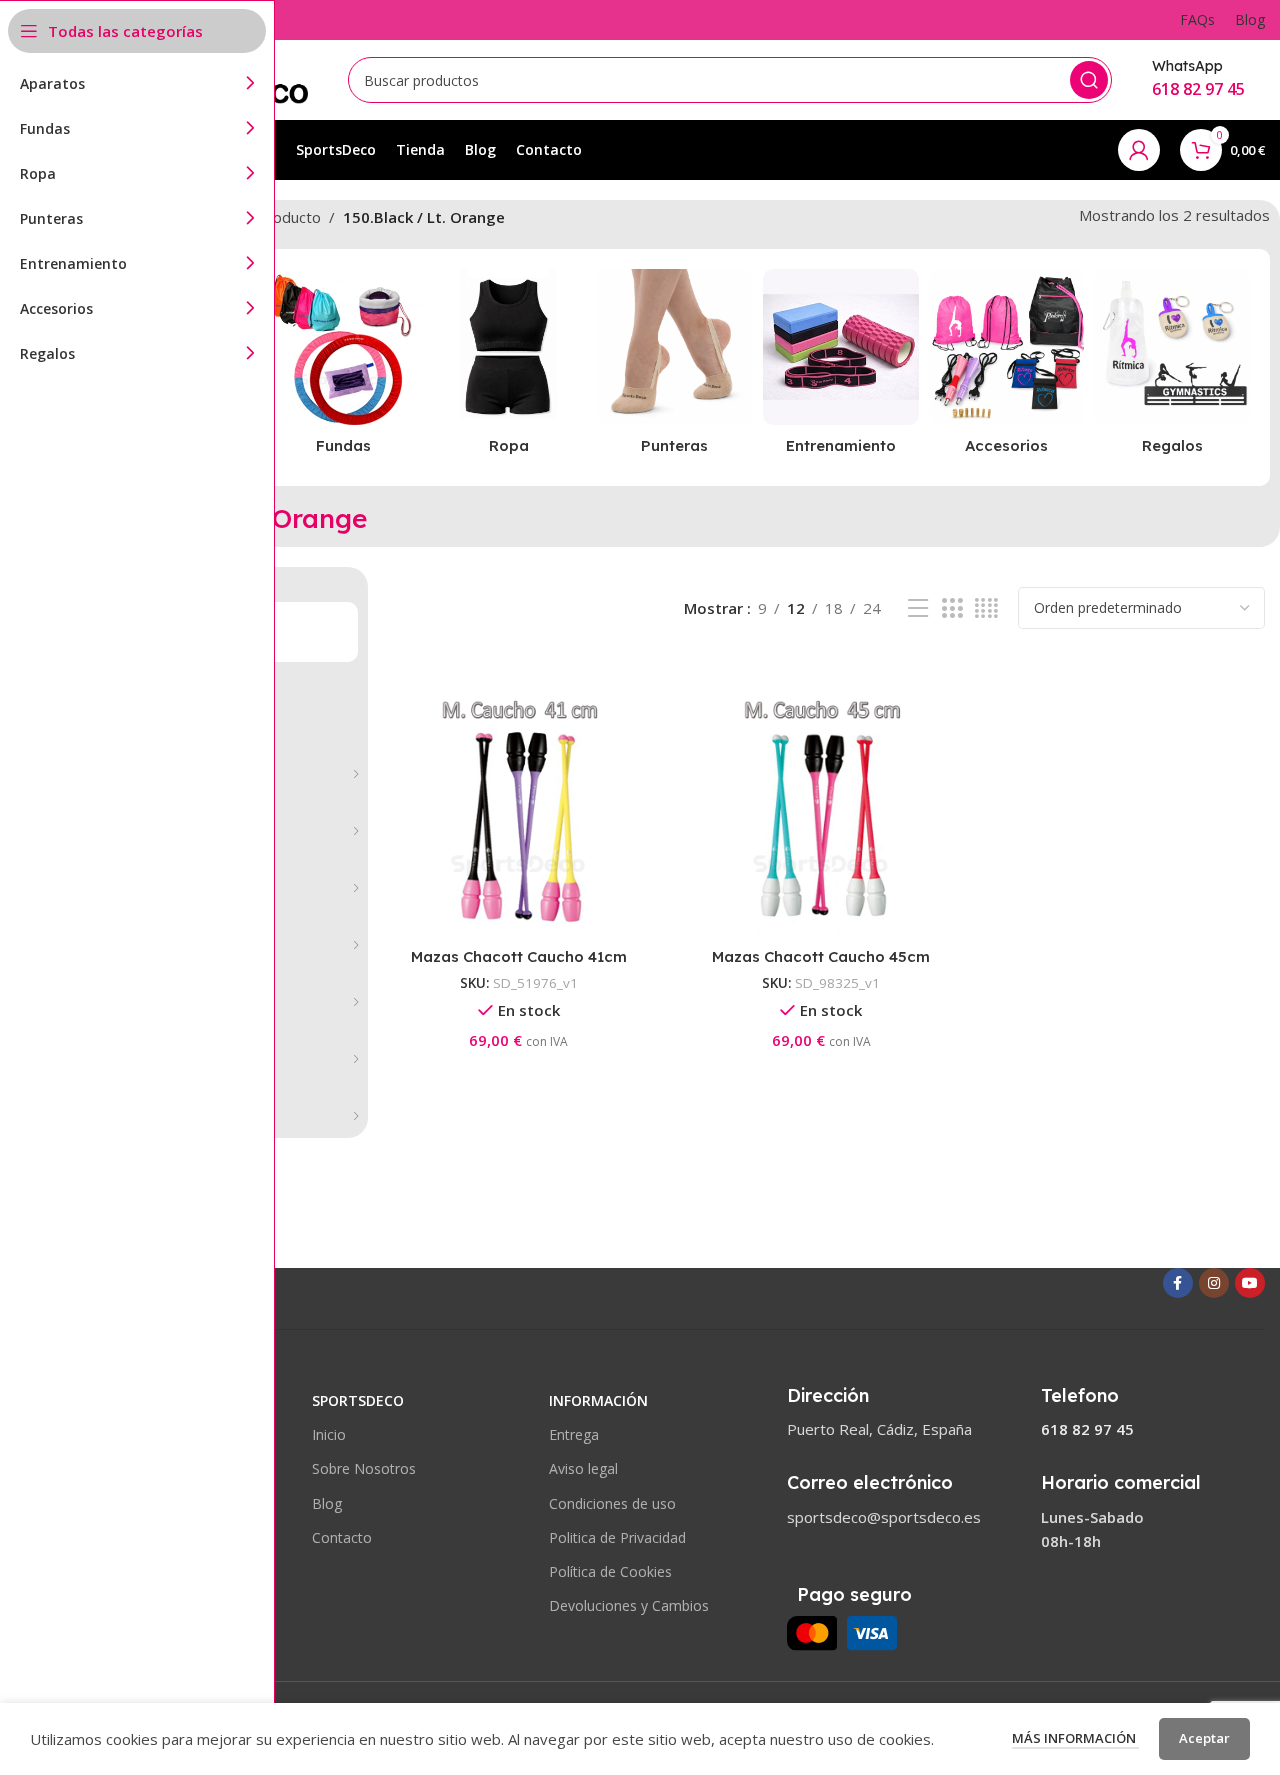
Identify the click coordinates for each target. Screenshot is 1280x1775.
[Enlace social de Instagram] (1214, 1283)
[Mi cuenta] (1139, 150)
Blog (327, 1503)
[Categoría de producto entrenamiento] (841, 367)
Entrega (574, 1434)
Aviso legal (583, 1468)
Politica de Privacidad (617, 1537)
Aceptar (1204, 1738)
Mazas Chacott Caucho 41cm (519, 956)
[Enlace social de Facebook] (1178, 1283)
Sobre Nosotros (364, 1468)
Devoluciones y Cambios (629, 1605)
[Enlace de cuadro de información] (1198, 79)
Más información (1075, 1738)
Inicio (329, 1434)
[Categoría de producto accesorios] (1007, 367)
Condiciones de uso (612, 1503)
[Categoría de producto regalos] (1172, 367)
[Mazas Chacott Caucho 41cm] (519, 810)
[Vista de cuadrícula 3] (952, 608)
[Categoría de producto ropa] (509, 367)
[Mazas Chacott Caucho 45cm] (821, 810)
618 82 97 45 (1087, 1429)
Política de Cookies (610, 1571)
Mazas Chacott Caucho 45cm (821, 956)
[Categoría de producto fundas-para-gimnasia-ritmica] (344, 367)
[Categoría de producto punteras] (675, 367)
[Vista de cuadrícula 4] (986, 608)
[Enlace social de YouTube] (1250, 1283)
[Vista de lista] (918, 608)
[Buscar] (1089, 80)
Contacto (342, 1537)
